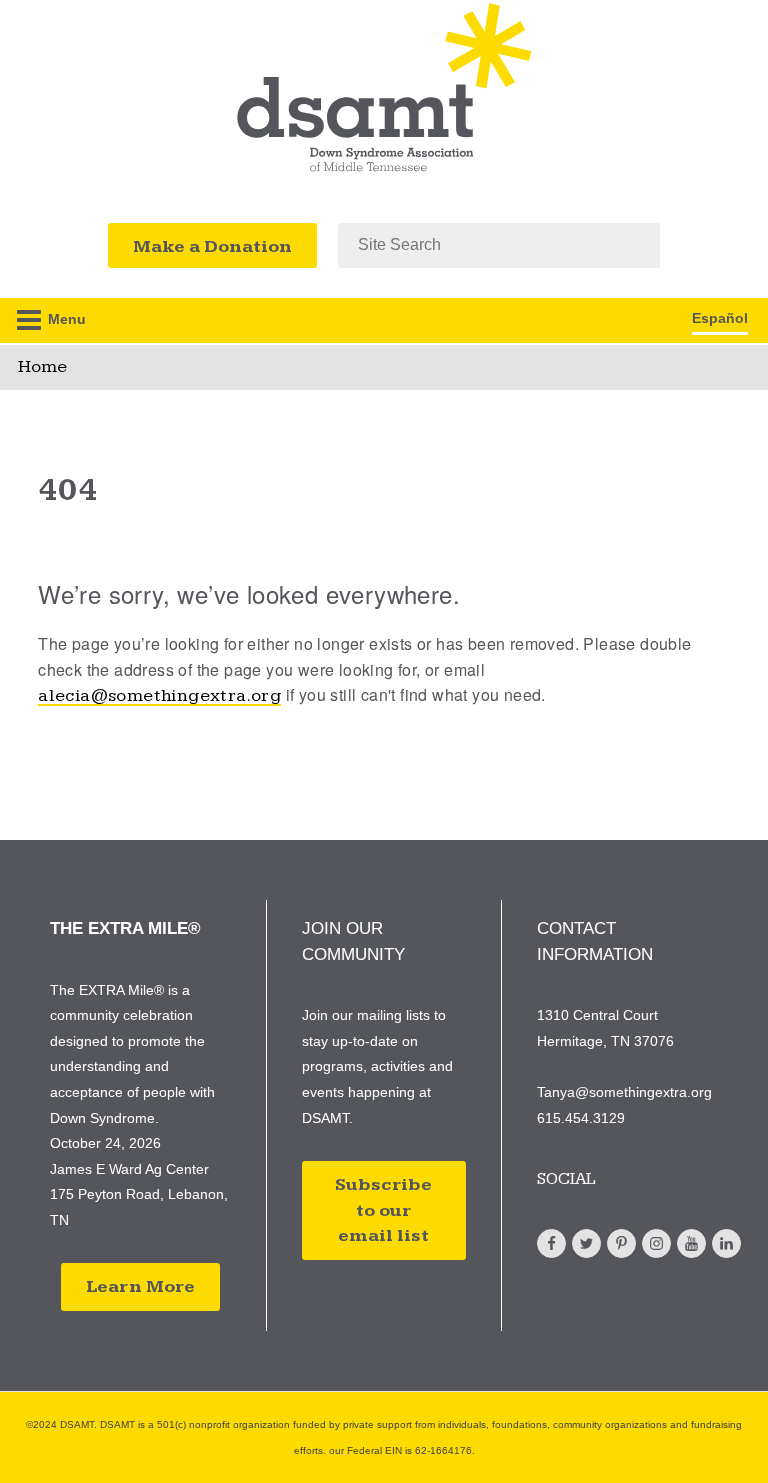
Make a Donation (212, 246)
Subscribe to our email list (383, 1210)
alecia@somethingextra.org (159, 695)
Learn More (140, 1286)
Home (42, 366)
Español (720, 318)
